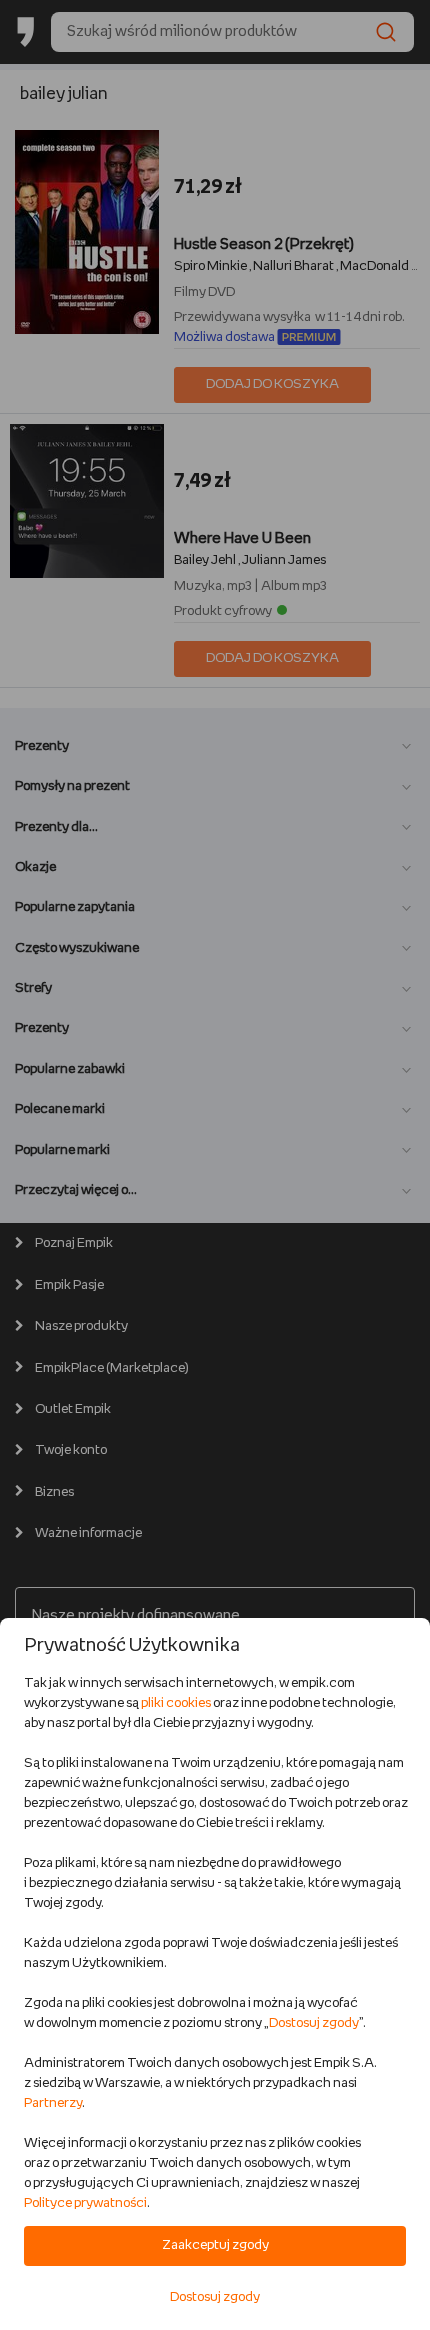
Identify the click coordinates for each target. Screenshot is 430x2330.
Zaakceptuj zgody (215, 2245)
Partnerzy (53, 2103)
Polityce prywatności (85, 2203)
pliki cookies (176, 1703)
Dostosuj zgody (314, 2023)
